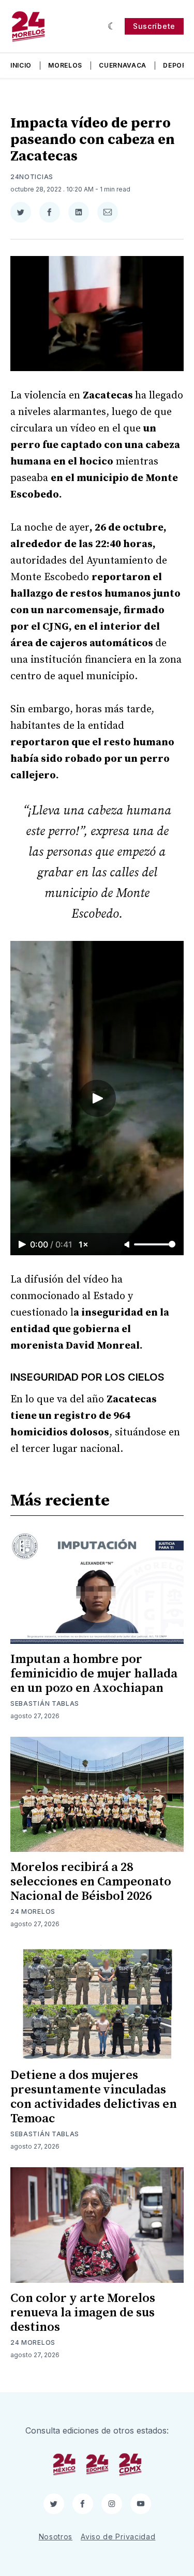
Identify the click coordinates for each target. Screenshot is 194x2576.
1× (84, 1244)
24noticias (32, 177)
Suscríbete (154, 26)
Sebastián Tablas (45, 1703)
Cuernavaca (123, 65)
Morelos (65, 65)
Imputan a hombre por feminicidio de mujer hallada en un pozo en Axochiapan (94, 1674)
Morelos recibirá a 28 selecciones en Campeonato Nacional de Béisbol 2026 (91, 1882)
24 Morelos (33, 1911)
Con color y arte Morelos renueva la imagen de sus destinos (83, 2313)
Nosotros (56, 2537)
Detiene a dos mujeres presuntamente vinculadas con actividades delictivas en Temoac (94, 2097)
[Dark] (112, 26)
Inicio (21, 65)
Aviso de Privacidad (118, 2537)
